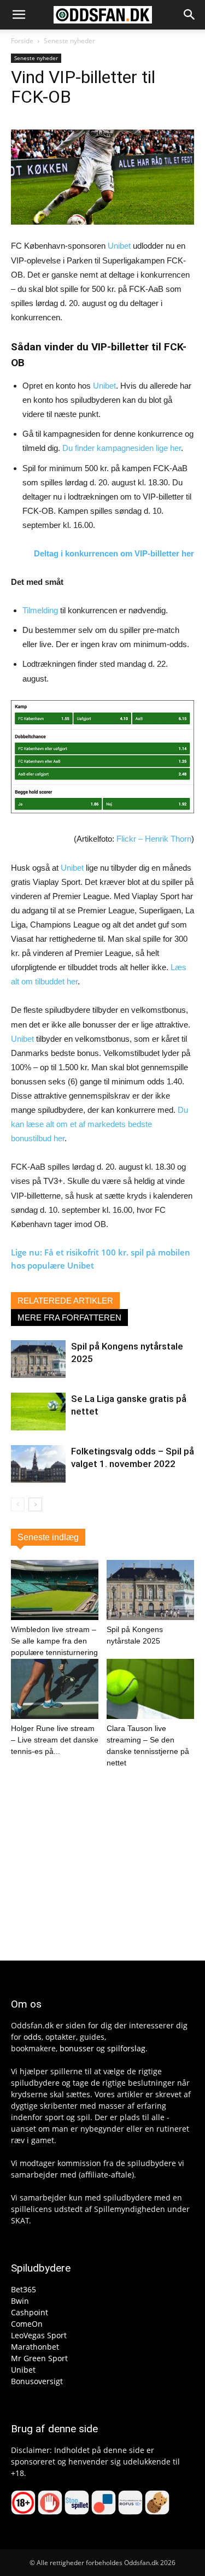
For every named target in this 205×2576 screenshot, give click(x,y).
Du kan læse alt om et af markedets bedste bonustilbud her (99, 1124)
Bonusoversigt (37, 2381)
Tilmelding (40, 610)
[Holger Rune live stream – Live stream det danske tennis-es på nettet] (55, 1689)
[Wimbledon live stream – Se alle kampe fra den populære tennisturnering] (55, 1590)
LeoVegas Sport (39, 2335)
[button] (19, 15)
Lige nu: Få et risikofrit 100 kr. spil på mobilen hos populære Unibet (101, 1259)
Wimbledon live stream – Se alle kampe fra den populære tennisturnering (54, 1641)
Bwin (20, 2301)
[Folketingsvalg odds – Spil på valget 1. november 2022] (38, 1464)
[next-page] (35, 1504)
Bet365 (24, 2289)
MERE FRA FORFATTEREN (69, 1318)
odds (33, 2037)
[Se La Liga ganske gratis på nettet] (38, 1412)
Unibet (119, 246)
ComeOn (27, 2324)
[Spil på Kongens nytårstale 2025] (38, 1359)
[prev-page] (18, 1504)
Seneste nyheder (69, 41)
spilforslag (126, 2048)
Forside (22, 41)
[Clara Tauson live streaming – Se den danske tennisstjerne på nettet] (150, 1689)
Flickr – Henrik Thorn (154, 839)
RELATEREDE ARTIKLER (65, 1301)
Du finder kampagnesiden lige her (122, 448)
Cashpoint (30, 2312)
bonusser (77, 2048)
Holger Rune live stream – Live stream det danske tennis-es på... (55, 1740)
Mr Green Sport (39, 2358)
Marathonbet (35, 2347)
